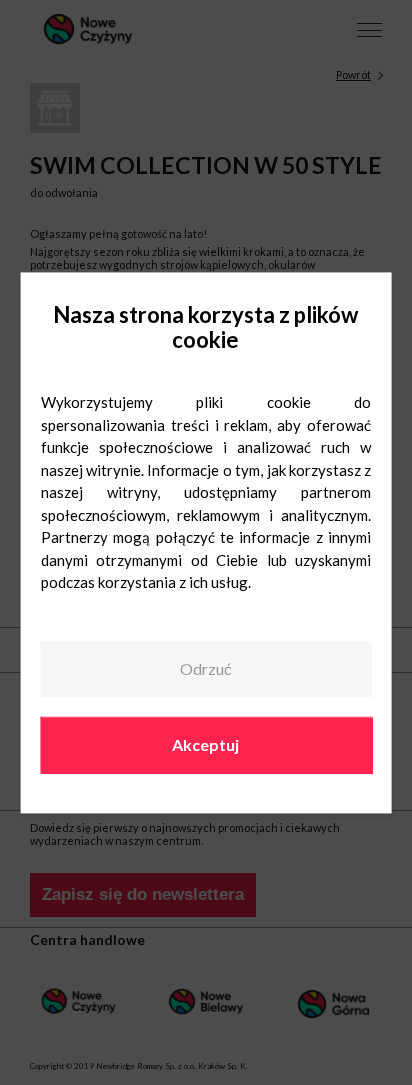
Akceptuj (205, 744)
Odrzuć (205, 669)
